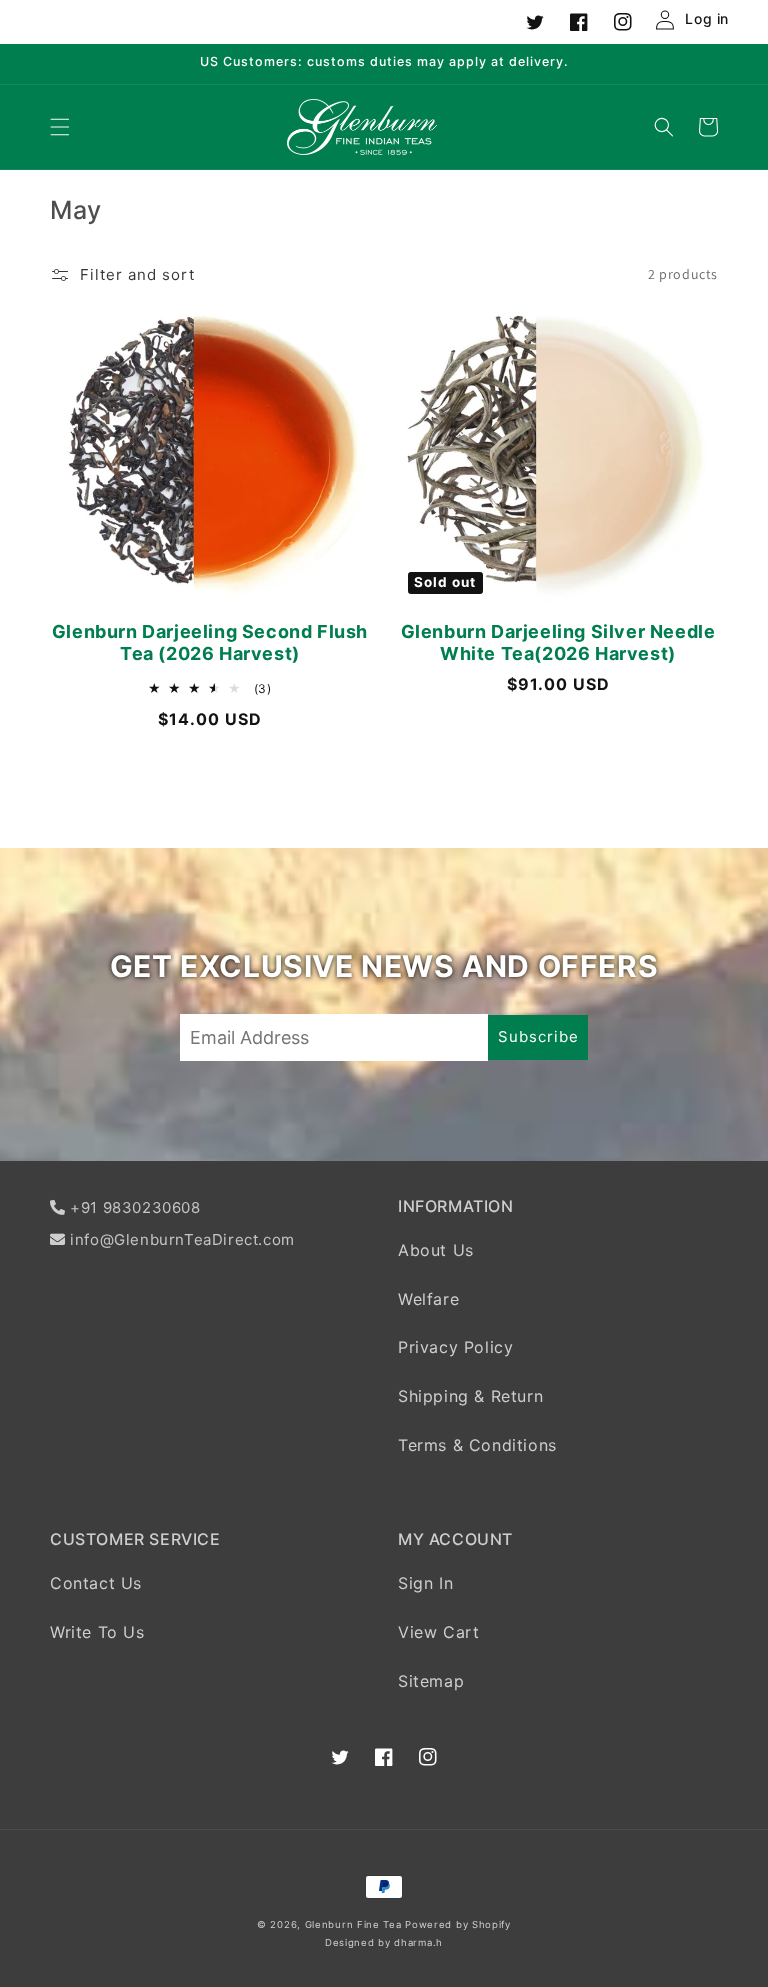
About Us (436, 1250)
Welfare (428, 1299)
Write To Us (97, 1632)
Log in (707, 18)
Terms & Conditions (477, 1445)
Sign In (425, 1583)
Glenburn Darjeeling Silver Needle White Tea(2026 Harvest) (558, 642)
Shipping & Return (470, 1396)
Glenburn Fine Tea (355, 1924)
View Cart (438, 1632)
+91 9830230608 (135, 1207)
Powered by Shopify (458, 1924)
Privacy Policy (455, 1347)
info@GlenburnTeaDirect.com (182, 1239)
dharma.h (418, 1942)
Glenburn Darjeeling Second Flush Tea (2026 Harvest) (210, 642)
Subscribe (538, 1036)
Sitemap (431, 1681)
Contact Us (96, 1583)
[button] (60, 127)
